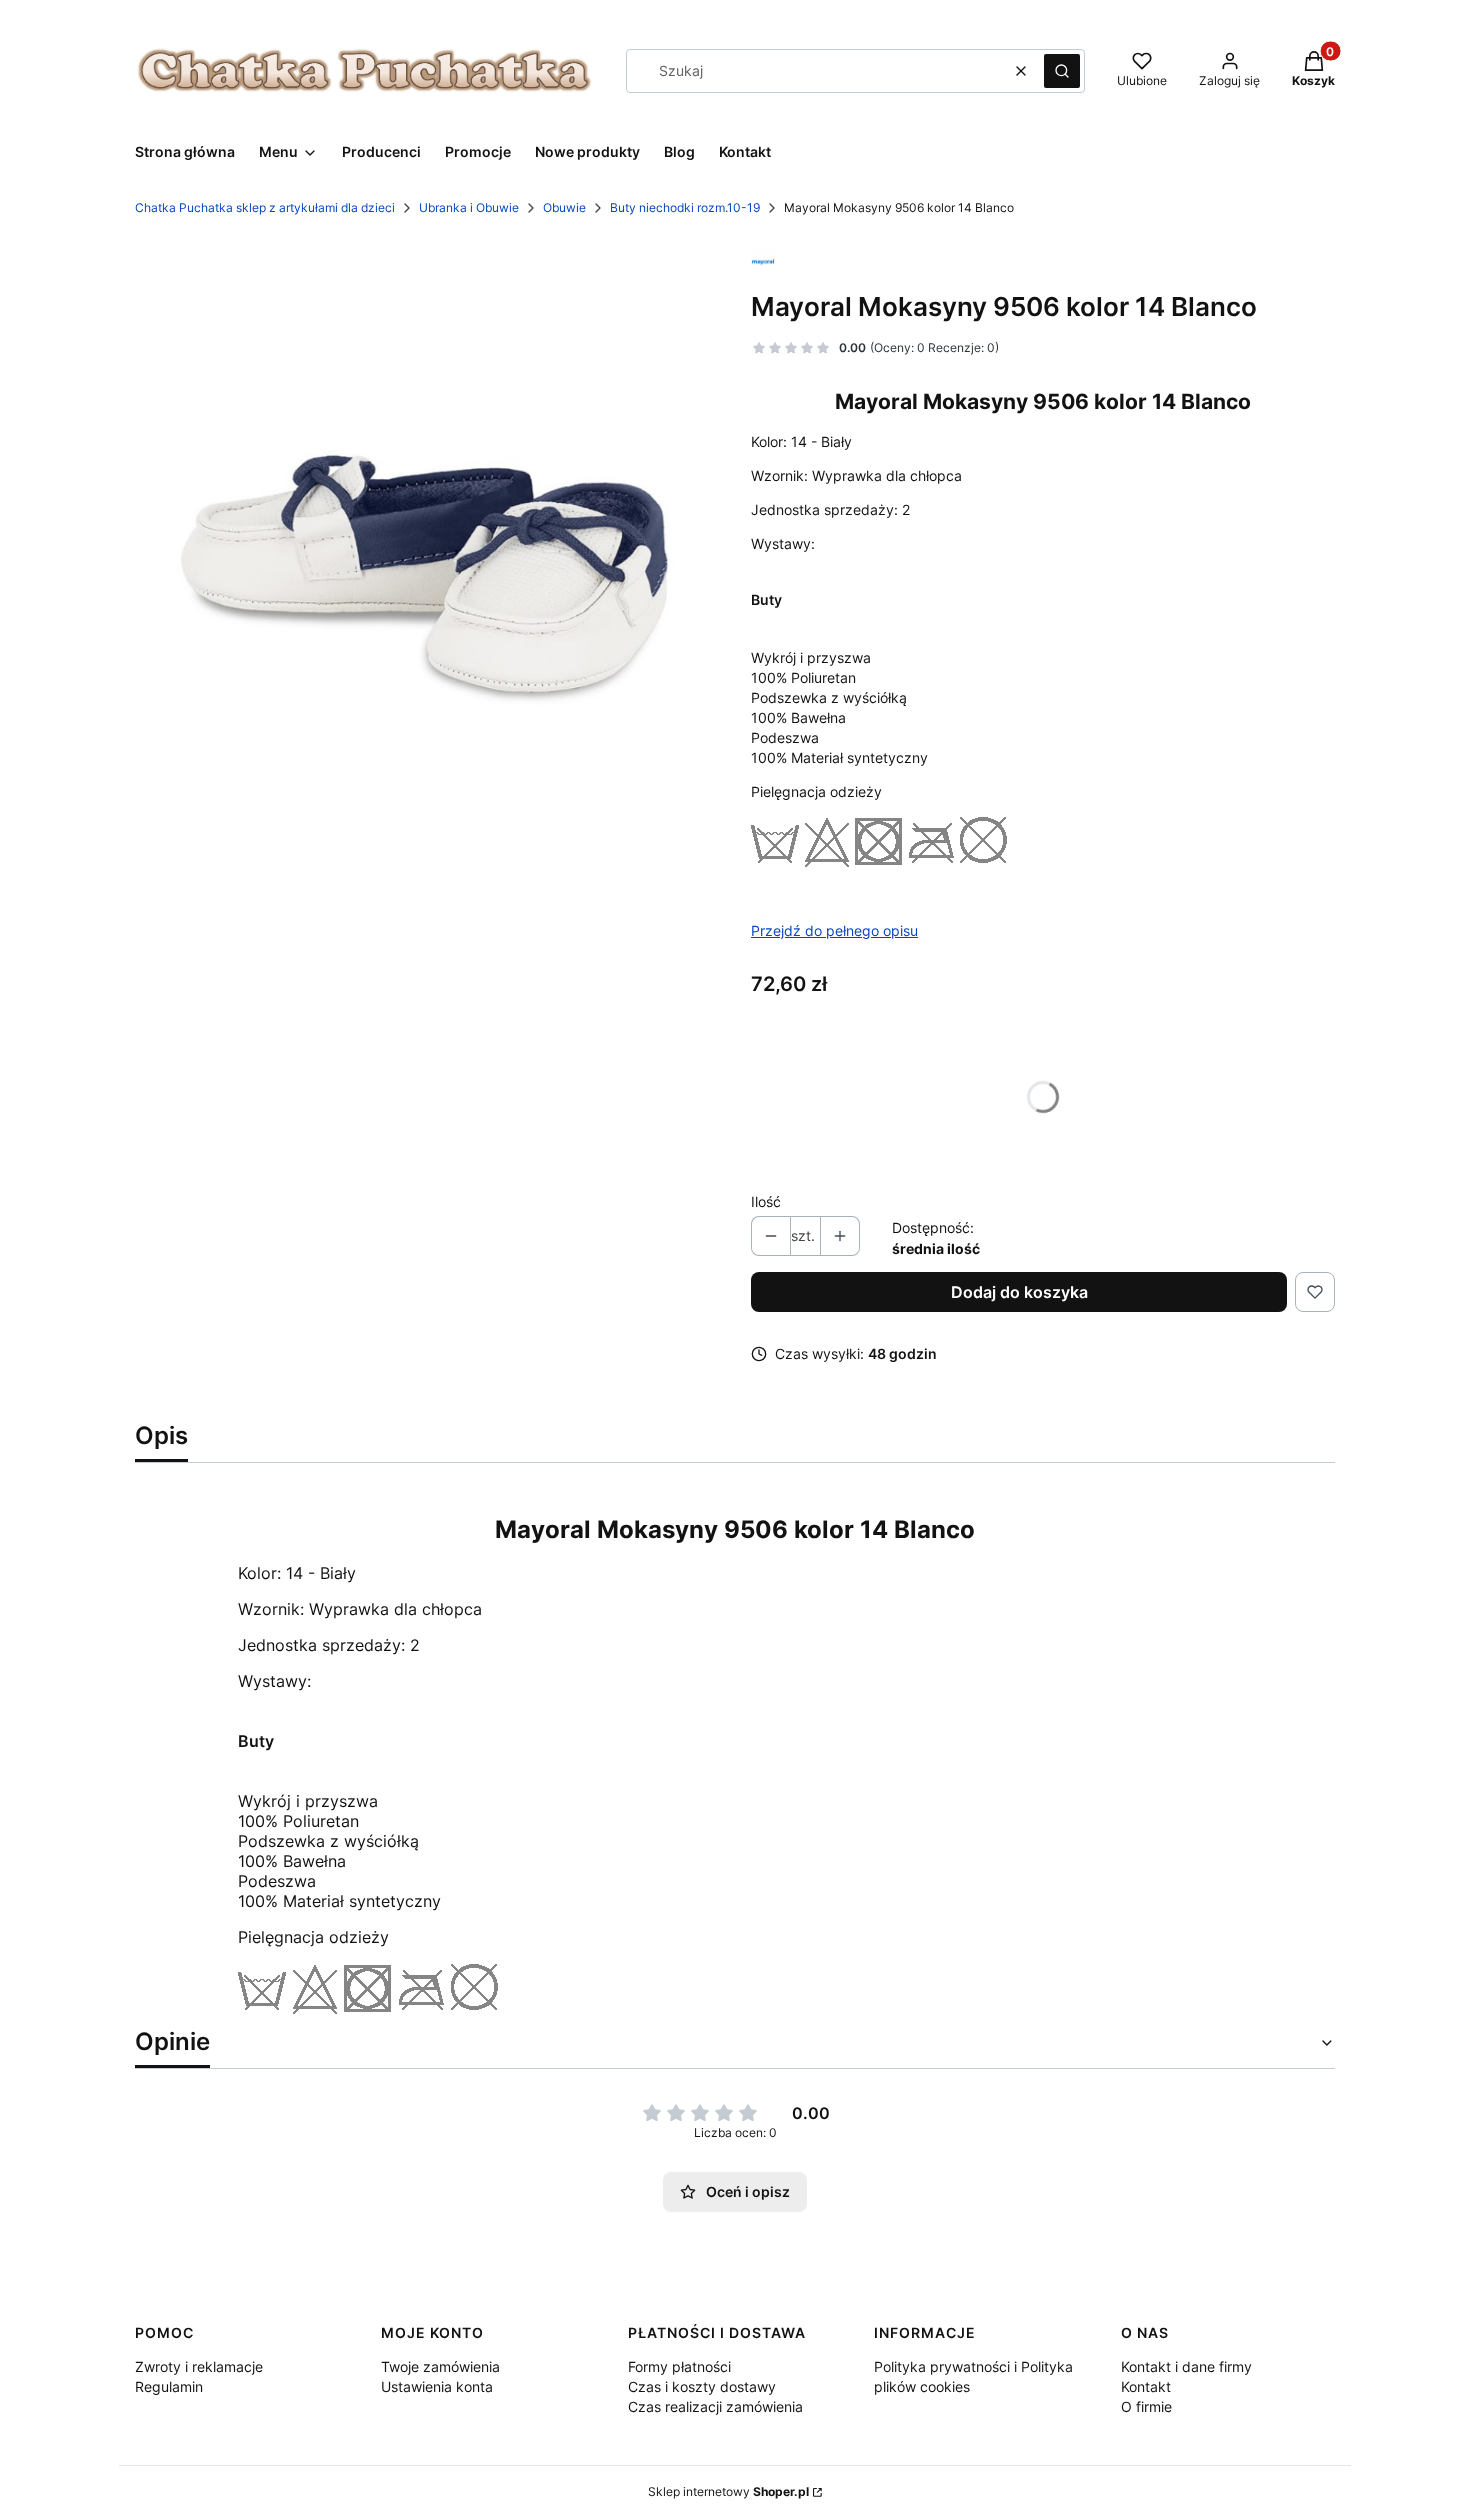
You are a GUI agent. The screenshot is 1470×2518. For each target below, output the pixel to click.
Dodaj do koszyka (1019, 1292)
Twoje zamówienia (440, 2366)
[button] (1062, 71)
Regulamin (169, 2386)
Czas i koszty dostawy (702, 2386)
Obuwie (564, 207)
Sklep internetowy (728, 2491)
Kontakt (1146, 2386)
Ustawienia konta (437, 2386)
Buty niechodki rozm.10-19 (685, 207)
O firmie (1146, 2406)
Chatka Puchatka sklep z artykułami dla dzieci (265, 207)
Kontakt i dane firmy (1186, 2366)
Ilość (766, 1201)
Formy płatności (679, 2366)
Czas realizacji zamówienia (715, 2406)
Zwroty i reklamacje (199, 2366)
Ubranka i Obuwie (469, 207)
